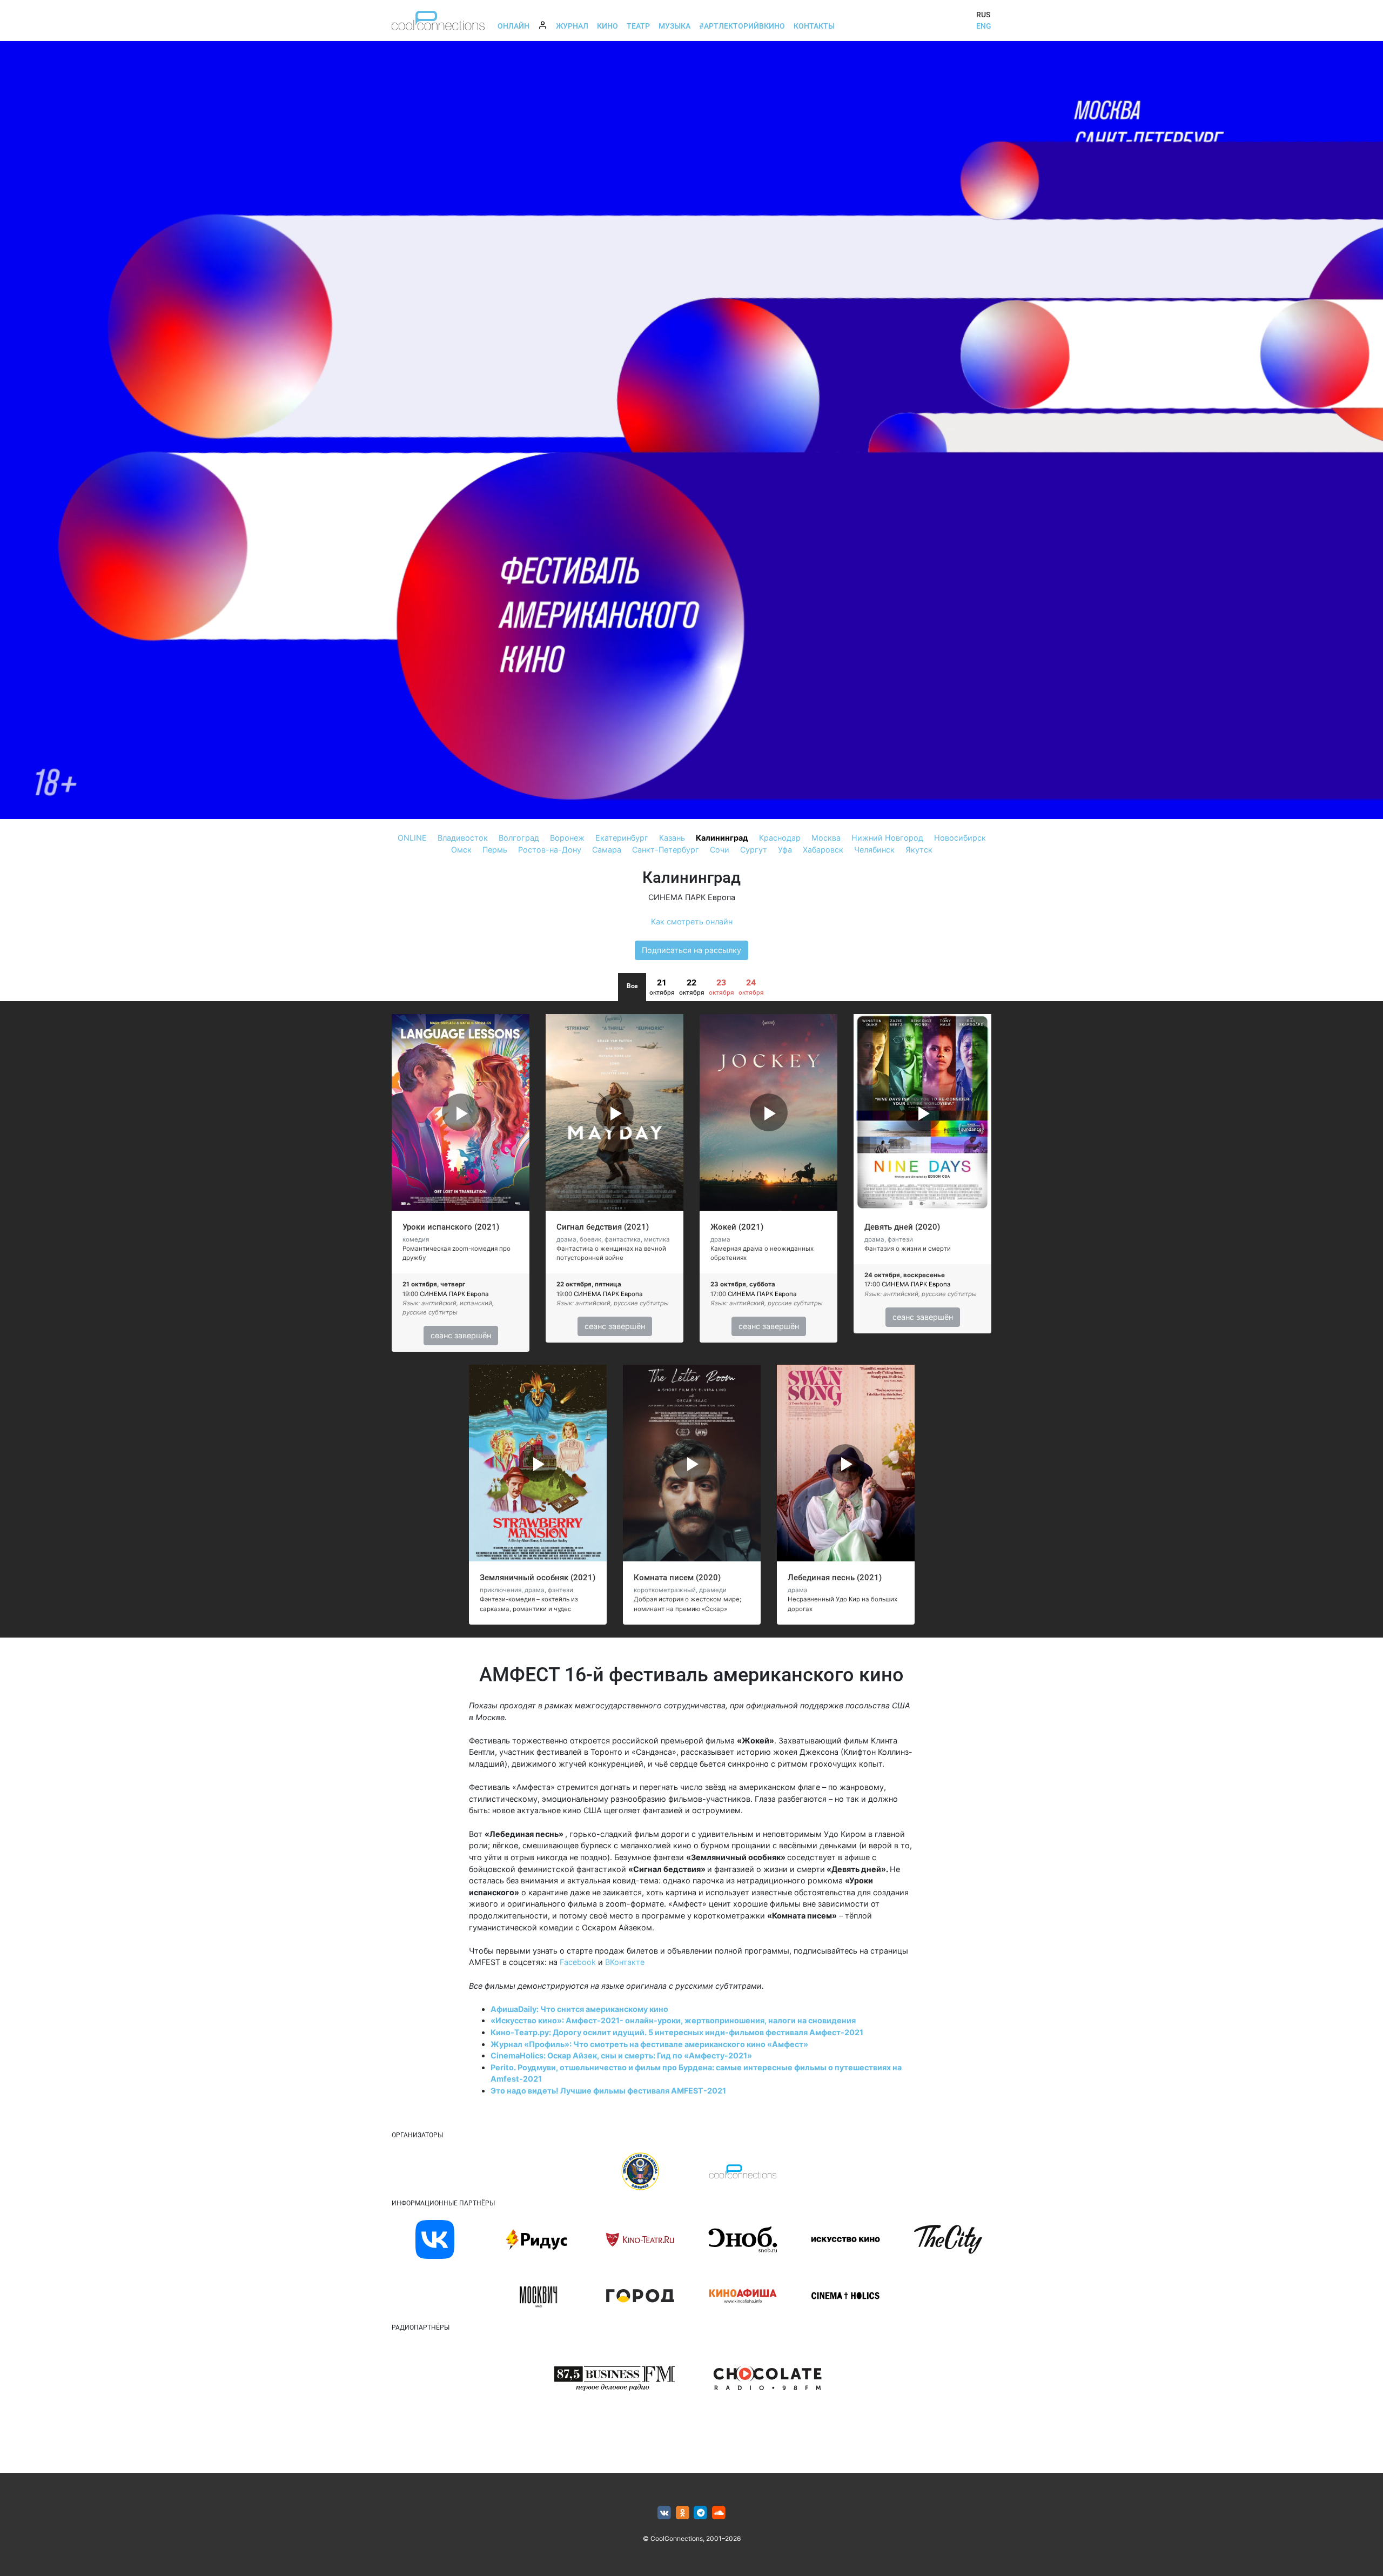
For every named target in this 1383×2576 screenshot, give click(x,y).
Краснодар (780, 838)
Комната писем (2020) (677, 1578)
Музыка (674, 26)
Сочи (720, 850)
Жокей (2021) (737, 1227)
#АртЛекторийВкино (742, 26)
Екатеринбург (622, 838)
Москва (826, 838)
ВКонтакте (625, 1962)
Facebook (578, 1962)
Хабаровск (823, 850)
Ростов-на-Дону (550, 850)
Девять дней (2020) (902, 1227)
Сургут (754, 850)
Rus (983, 15)
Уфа (785, 850)
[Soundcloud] (719, 2513)
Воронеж (567, 838)
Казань (672, 838)
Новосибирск (960, 838)
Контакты (814, 26)
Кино (607, 26)
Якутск (919, 850)
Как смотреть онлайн (692, 921)
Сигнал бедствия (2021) (603, 1227)
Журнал (572, 26)
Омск (461, 850)
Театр (638, 26)
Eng (984, 26)
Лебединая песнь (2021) (835, 1578)
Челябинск (874, 850)
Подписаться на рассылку (691, 950)
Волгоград (519, 838)
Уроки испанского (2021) (451, 1227)
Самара (607, 850)
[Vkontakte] (664, 2513)
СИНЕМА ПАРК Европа (692, 897)
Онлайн (513, 26)
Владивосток (463, 838)
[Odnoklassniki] (683, 2513)
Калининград (722, 838)
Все (632, 986)
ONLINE (412, 838)
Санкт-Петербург (666, 850)
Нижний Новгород (887, 838)
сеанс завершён (461, 1335)
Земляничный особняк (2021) (538, 1578)
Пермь (495, 850)
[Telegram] (701, 2513)
